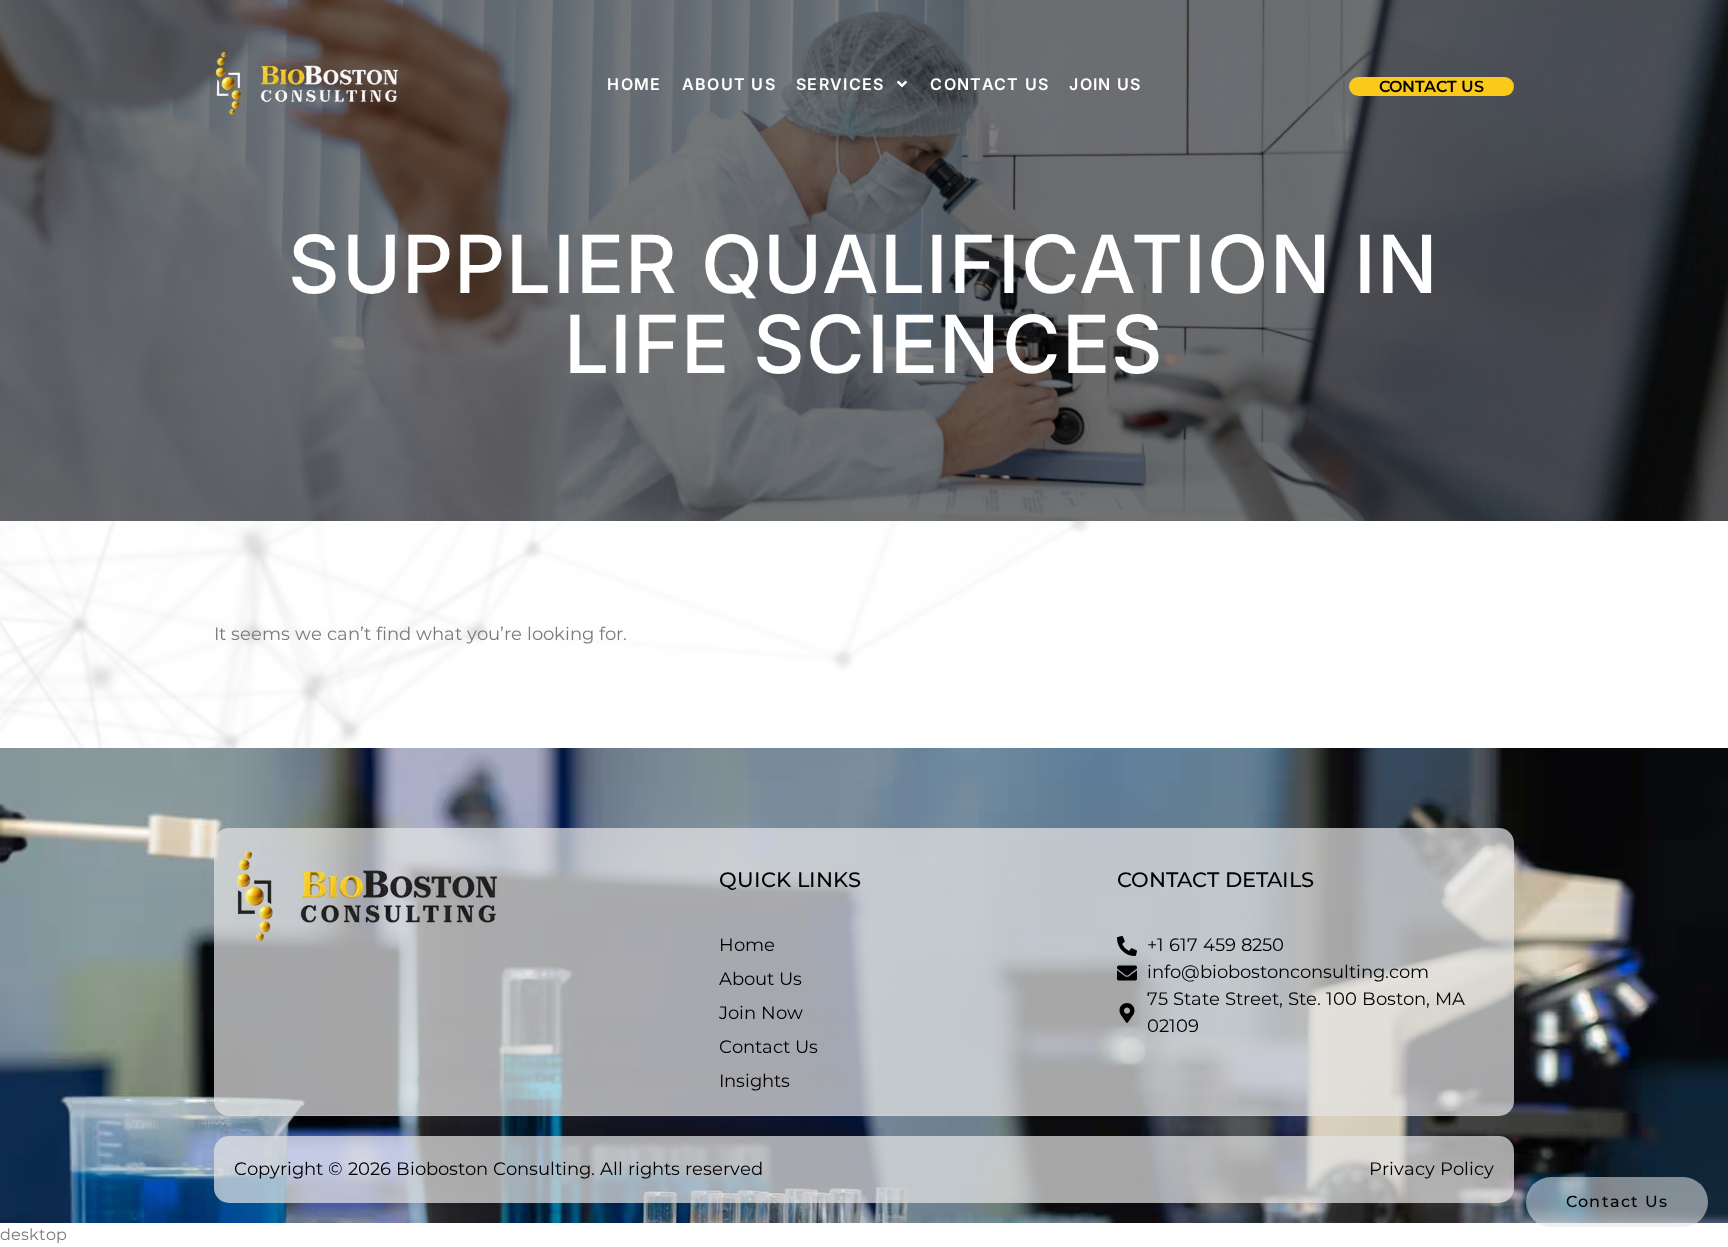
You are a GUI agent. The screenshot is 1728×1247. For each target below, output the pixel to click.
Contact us (989, 84)
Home (634, 84)
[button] (1431, 86)
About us (729, 84)
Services (840, 84)
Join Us (1105, 84)
